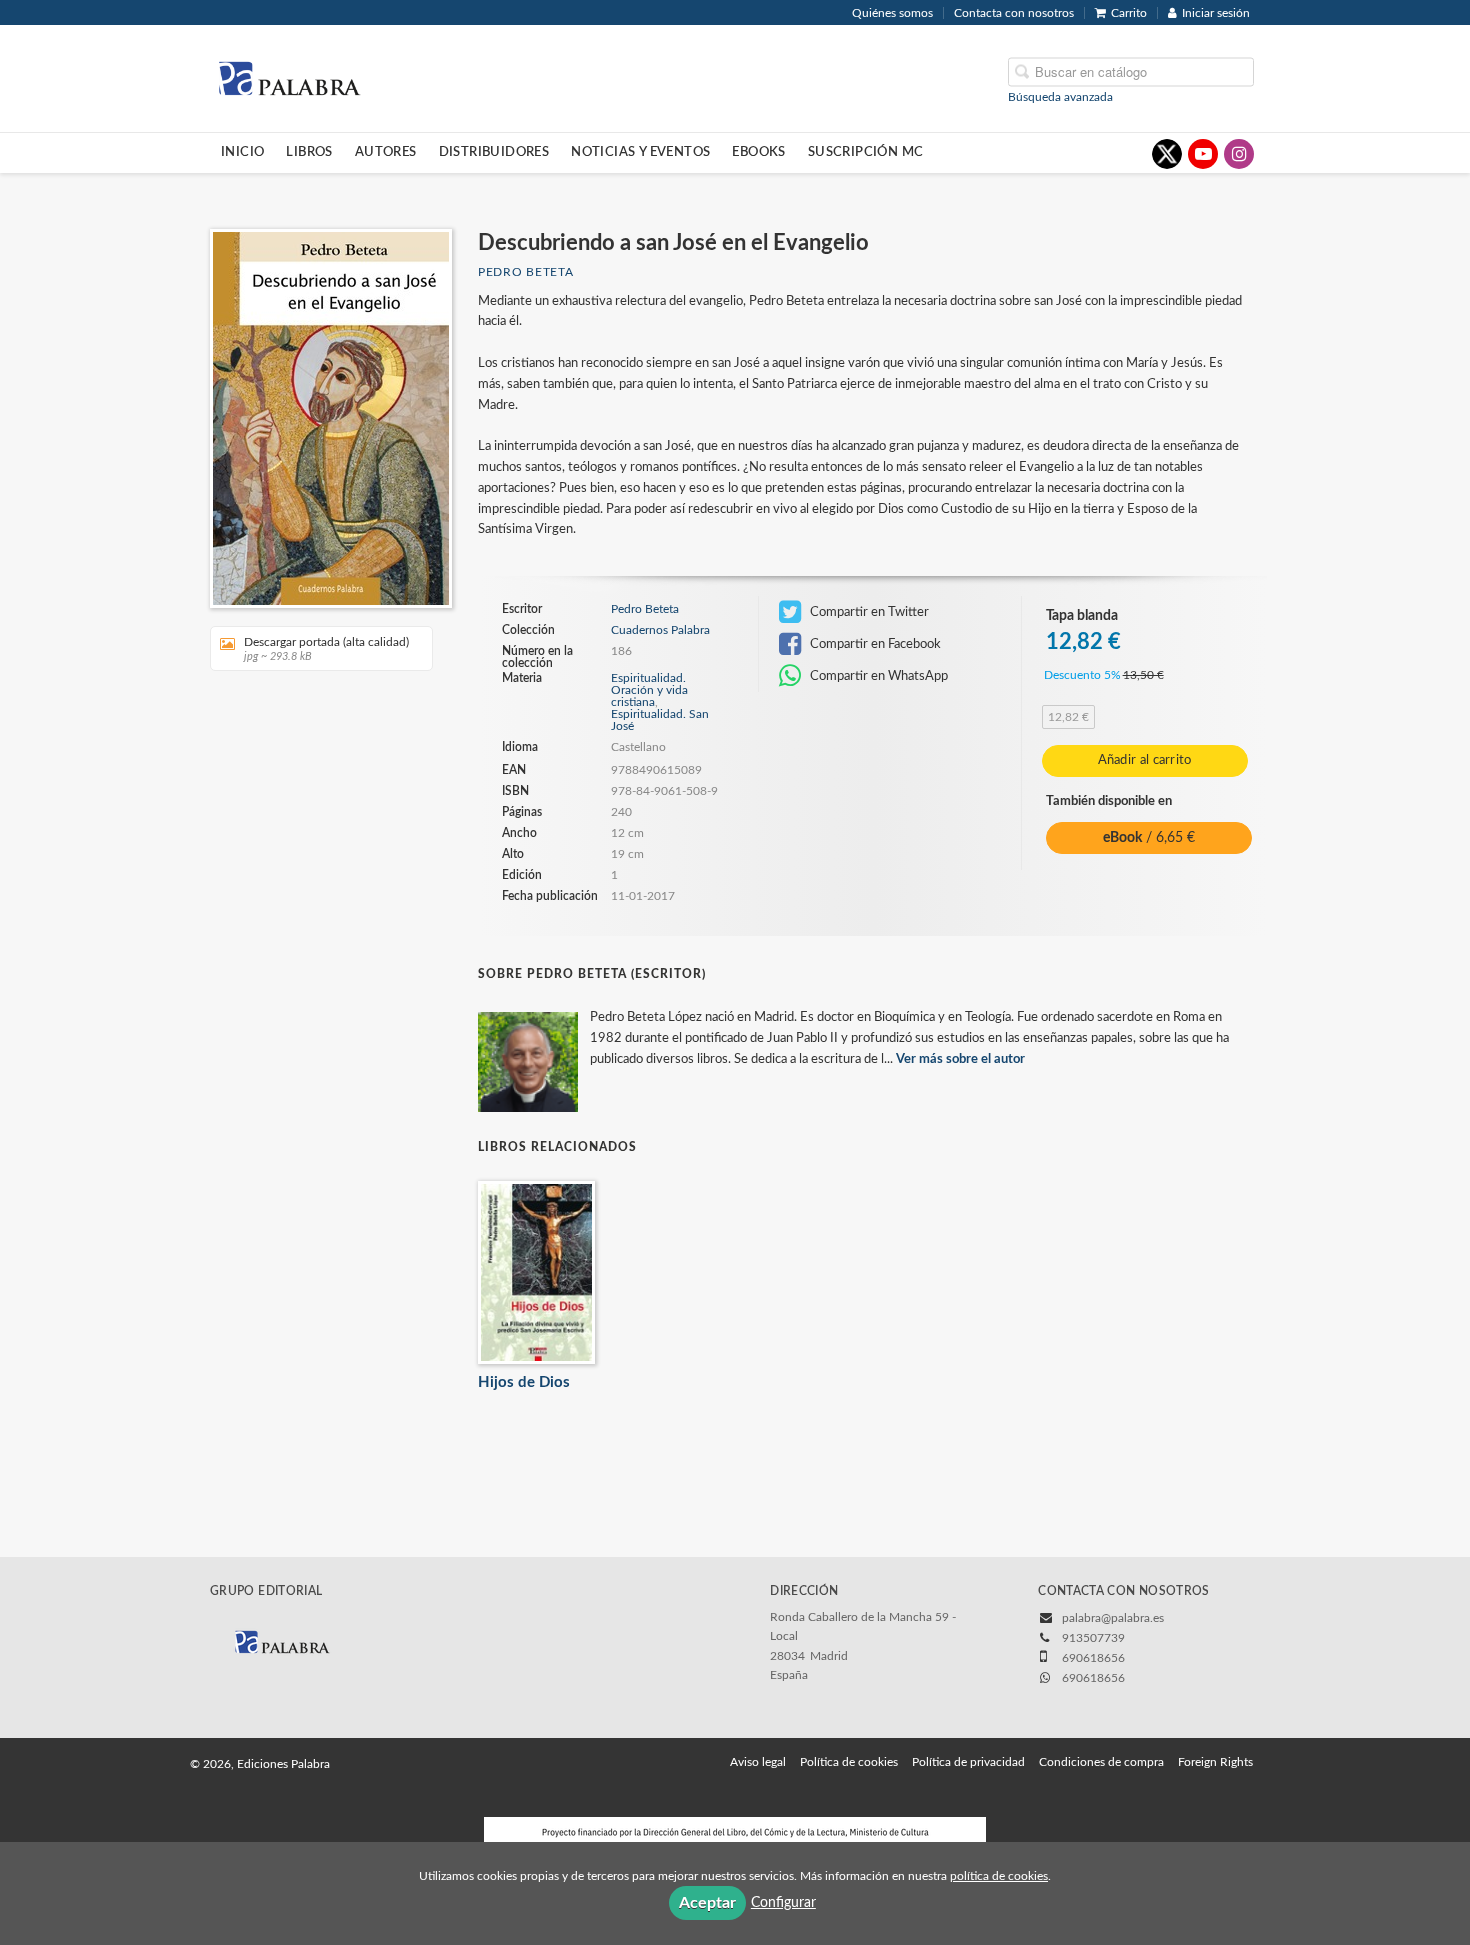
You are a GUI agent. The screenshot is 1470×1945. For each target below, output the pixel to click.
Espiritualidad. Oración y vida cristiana (649, 690)
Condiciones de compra (1101, 1762)
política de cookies (999, 1876)
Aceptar (707, 1903)
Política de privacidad (968, 1762)
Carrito (1129, 13)
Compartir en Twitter (868, 612)
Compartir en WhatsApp (877, 676)
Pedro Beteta (525, 272)
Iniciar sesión (1216, 13)
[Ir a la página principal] (289, 77)
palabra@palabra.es (1113, 1618)
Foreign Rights (1215, 1762)
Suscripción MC (866, 152)
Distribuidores (494, 152)
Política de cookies (849, 1762)
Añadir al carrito (1145, 760)
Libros (309, 152)
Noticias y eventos (640, 152)
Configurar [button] (783, 1903)
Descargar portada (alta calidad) (326, 649)
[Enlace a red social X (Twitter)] (1167, 154)
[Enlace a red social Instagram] (1239, 154)
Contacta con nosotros (1014, 13)
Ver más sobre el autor (960, 1059)
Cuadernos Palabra (660, 630)
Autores (386, 152)
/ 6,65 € (1149, 838)
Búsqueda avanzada (1060, 96)
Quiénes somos (892, 13)
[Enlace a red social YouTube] (1203, 154)
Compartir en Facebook (874, 644)
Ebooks (758, 152)
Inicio (242, 152)
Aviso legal (758, 1762)
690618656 (1093, 1678)
